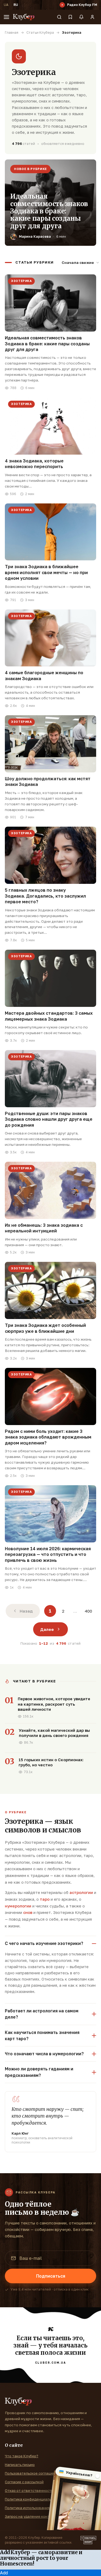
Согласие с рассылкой (24, 2482)
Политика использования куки (32, 2508)
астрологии (81, 1892)
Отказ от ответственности (29, 2490)
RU (16, 5)
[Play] (62, 5)
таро (45, 1899)
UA (6, 5)
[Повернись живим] (88, 2540)
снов (28, 1912)
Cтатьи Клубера (40, 33)
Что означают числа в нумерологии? (44, 2054)
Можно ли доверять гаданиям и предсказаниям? (39, 2072)
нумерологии (18, 1906)
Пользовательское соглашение (32, 2473)
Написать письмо (20, 2465)
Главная (12, 33)
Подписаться (51, 2276)
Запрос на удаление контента (32, 2516)
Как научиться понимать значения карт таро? (42, 2035)
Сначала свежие (78, 263)
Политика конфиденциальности (33, 2499)
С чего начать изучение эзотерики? (44, 1943)
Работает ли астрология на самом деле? (42, 2014)
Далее (47, 1629)
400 (88, 1611)
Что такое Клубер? (22, 2456)
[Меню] (6, 17)
